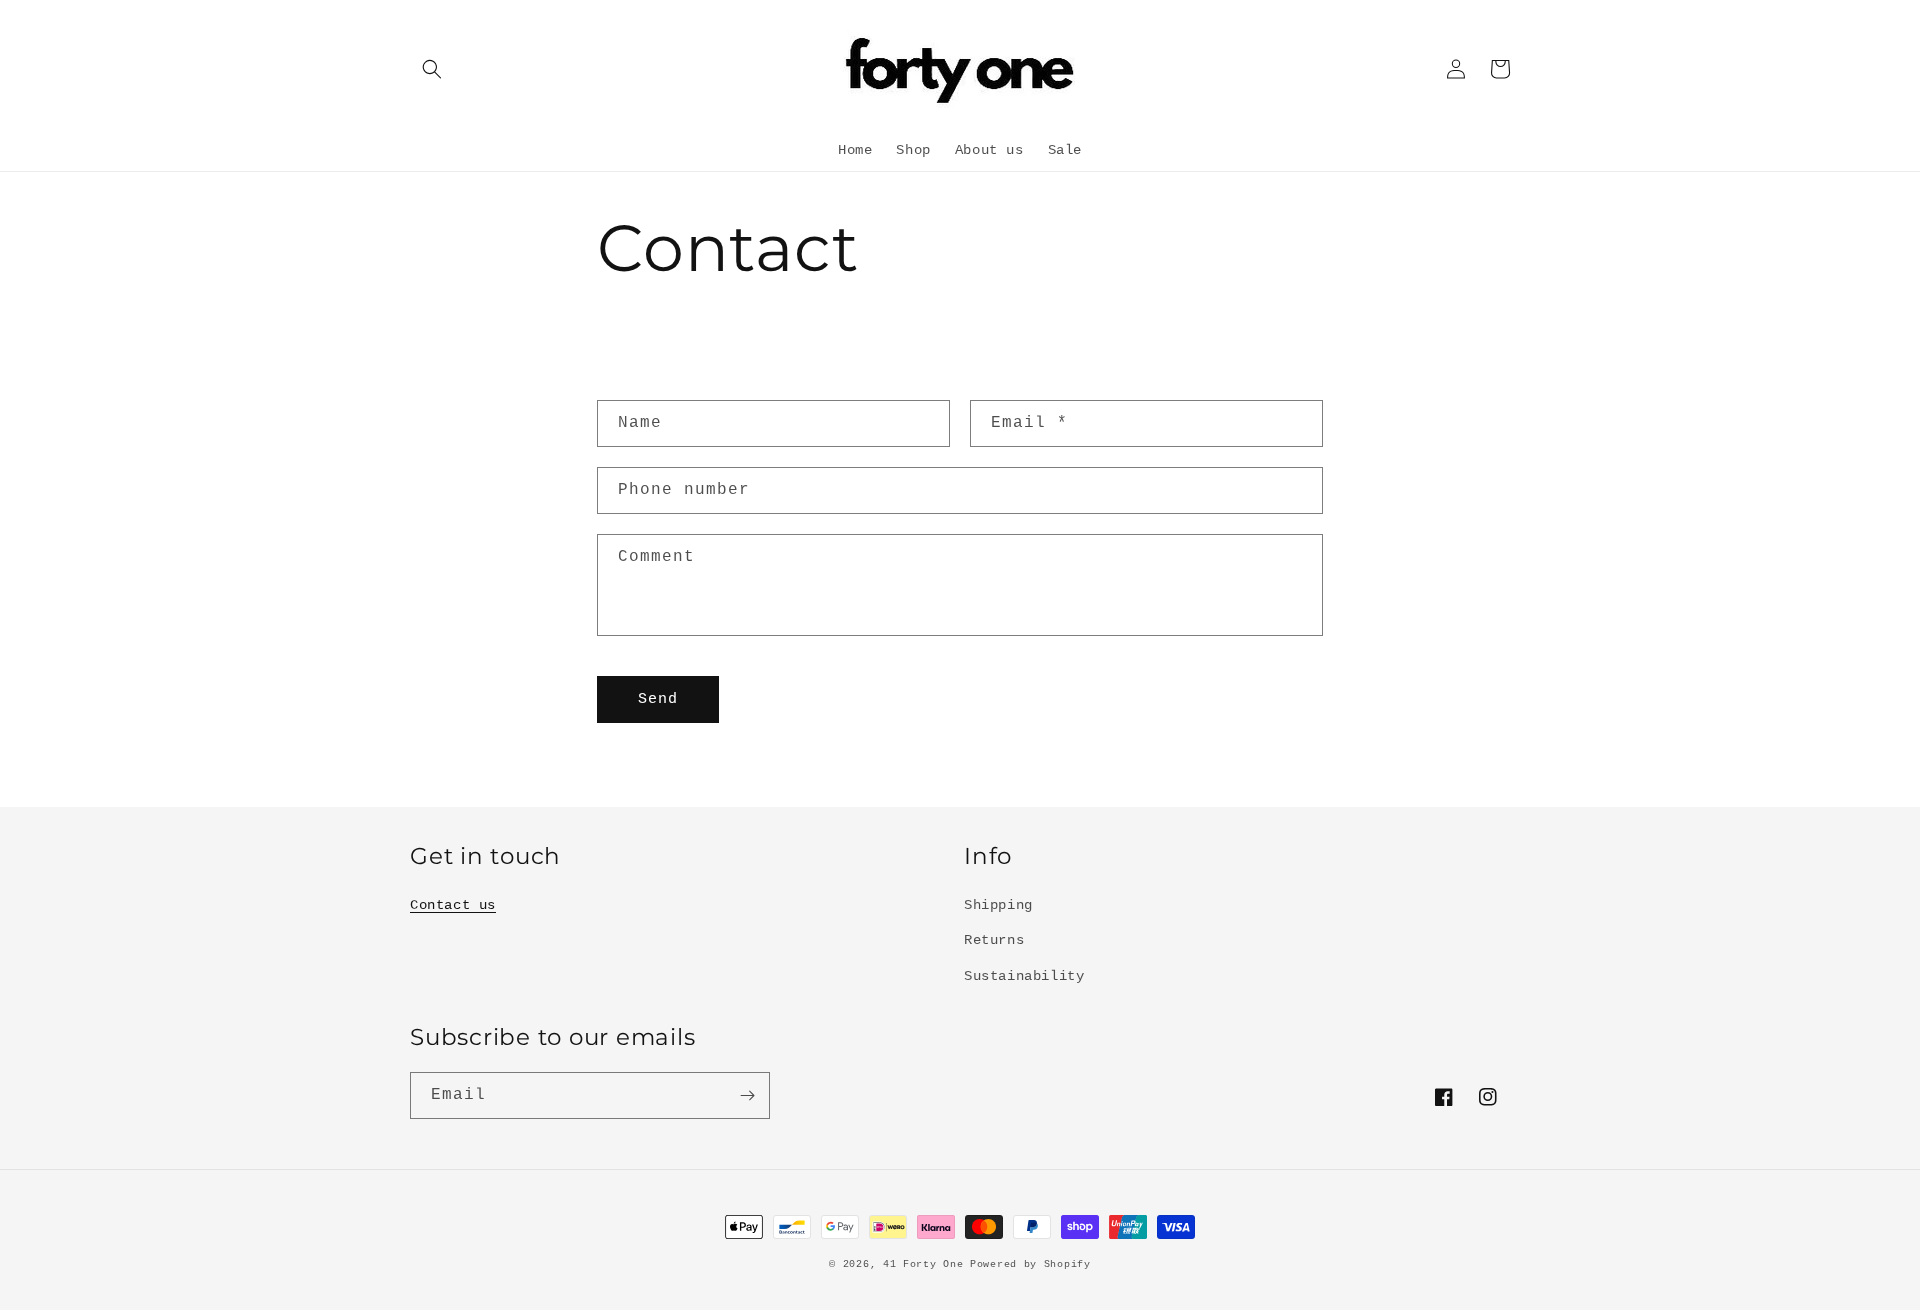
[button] (432, 69)
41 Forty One (926, 1264)
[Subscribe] (747, 1095)
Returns (994, 940)
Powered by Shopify (1030, 1264)
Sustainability (1024, 976)
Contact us (453, 905)
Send (658, 699)
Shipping (998, 905)
